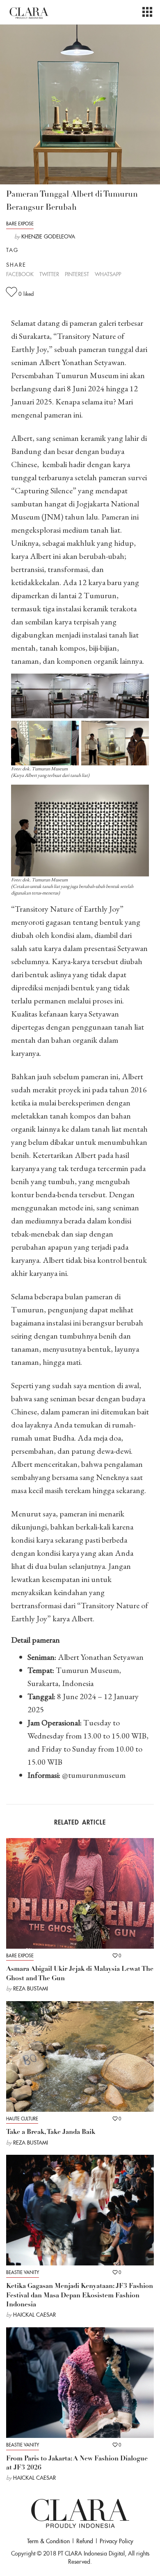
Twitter (49, 274)
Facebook (20, 274)
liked (26, 294)
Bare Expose (20, 224)
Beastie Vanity (23, 2272)
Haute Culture (22, 2119)
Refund (85, 2541)
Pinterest (77, 274)
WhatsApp (108, 274)
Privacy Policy (117, 2541)
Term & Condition (48, 2541)
